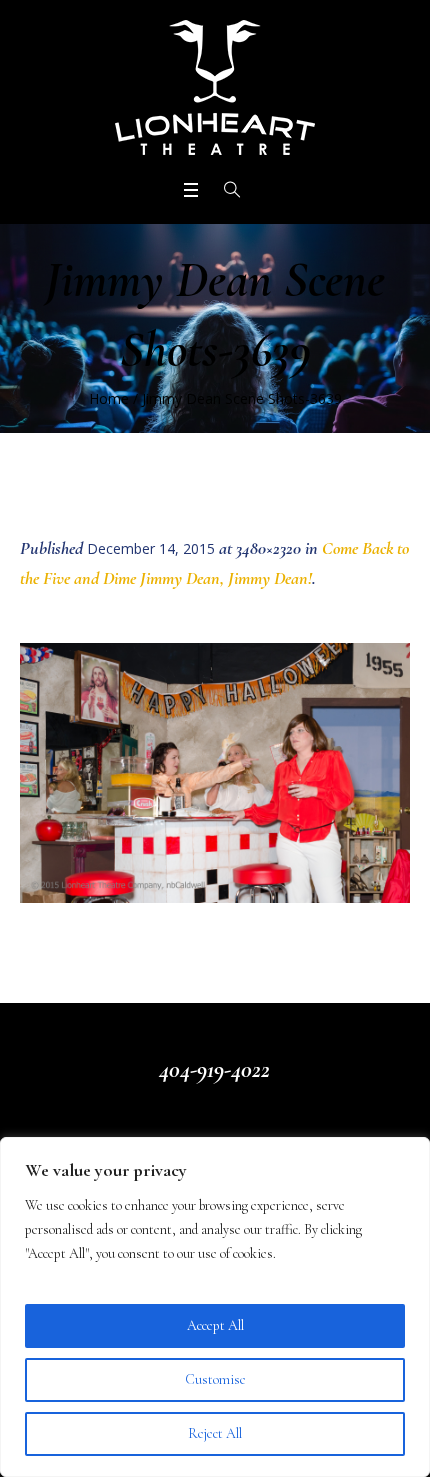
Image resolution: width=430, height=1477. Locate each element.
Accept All (215, 1325)
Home (109, 398)
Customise (215, 1379)
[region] (215, 1307)
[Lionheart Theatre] (215, 87)
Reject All (215, 1433)
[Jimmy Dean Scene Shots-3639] (215, 773)
